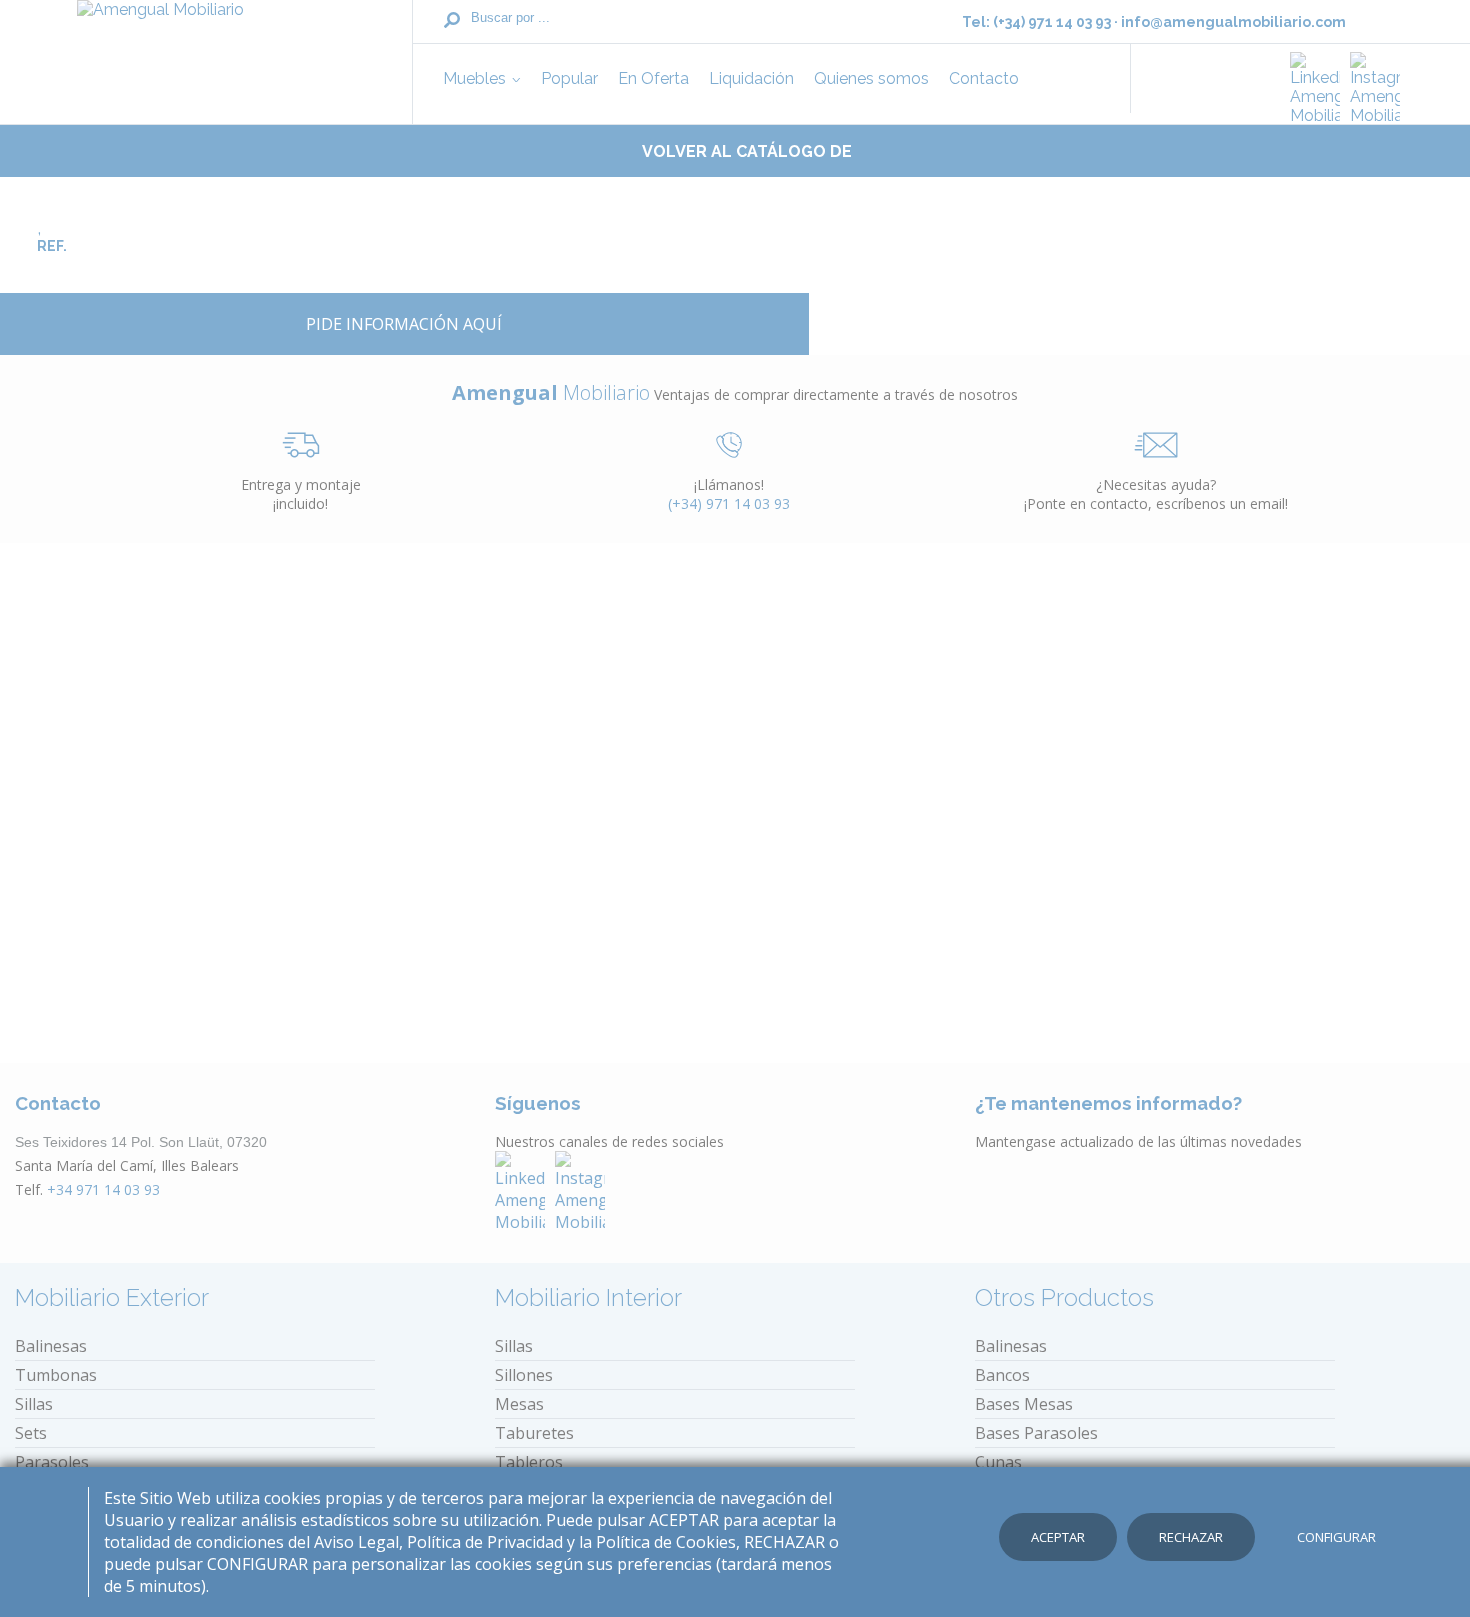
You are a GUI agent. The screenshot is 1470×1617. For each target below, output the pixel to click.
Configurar (1336, 1537)
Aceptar (1058, 1537)
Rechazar (1191, 1537)
